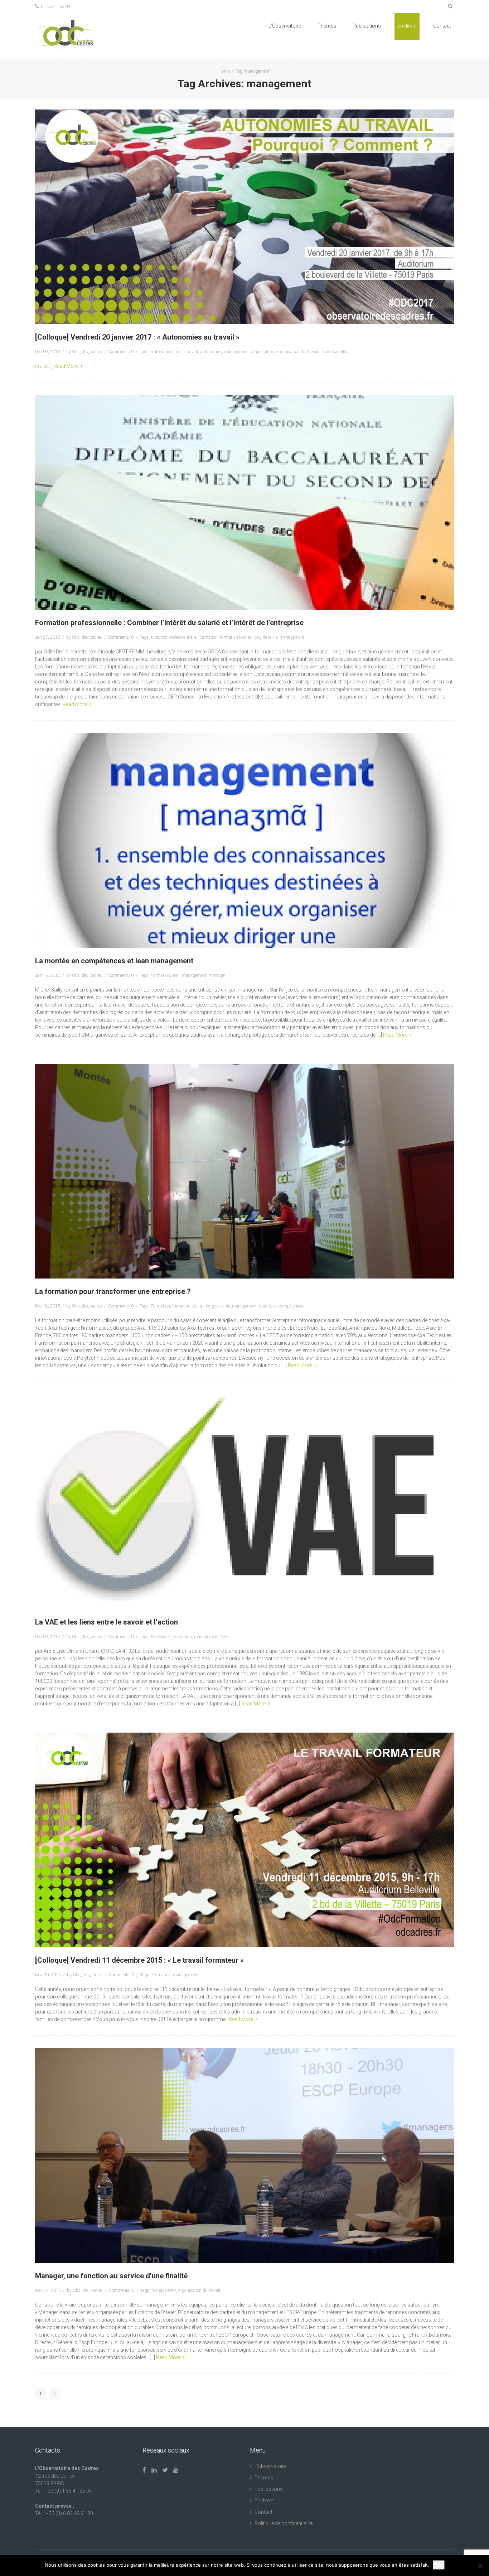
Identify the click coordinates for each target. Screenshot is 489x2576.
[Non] (480, 2566)
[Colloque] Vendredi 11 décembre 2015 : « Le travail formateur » (139, 1960)
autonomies (211, 352)
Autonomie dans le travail (174, 352)
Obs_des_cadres (87, 352)
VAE (225, 1637)
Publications (269, 2489)
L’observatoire (270, 2466)
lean (176, 975)
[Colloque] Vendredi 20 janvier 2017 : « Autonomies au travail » (137, 337)
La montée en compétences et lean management (114, 961)
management (236, 352)
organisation (263, 352)
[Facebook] (144, 2470)
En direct (407, 26)
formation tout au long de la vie (249, 637)
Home (224, 71)
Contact (442, 26)
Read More (66, 366)
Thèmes (327, 26)
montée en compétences (281, 1306)
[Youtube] (176, 2470)
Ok (439, 2565)
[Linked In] (154, 2470)
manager (217, 975)
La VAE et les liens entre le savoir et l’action (106, 1622)
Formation (208, 637)
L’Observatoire (285, 26)
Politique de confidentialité (284, 2523)
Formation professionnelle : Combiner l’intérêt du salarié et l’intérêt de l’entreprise (169, 623)
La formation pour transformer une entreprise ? (113, 1291)
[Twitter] (165, 2470)
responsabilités (334, 352)
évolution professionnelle (173, 637)
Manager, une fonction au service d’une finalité (111, 2276)
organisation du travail (297, 352)
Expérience (161, 1637)
